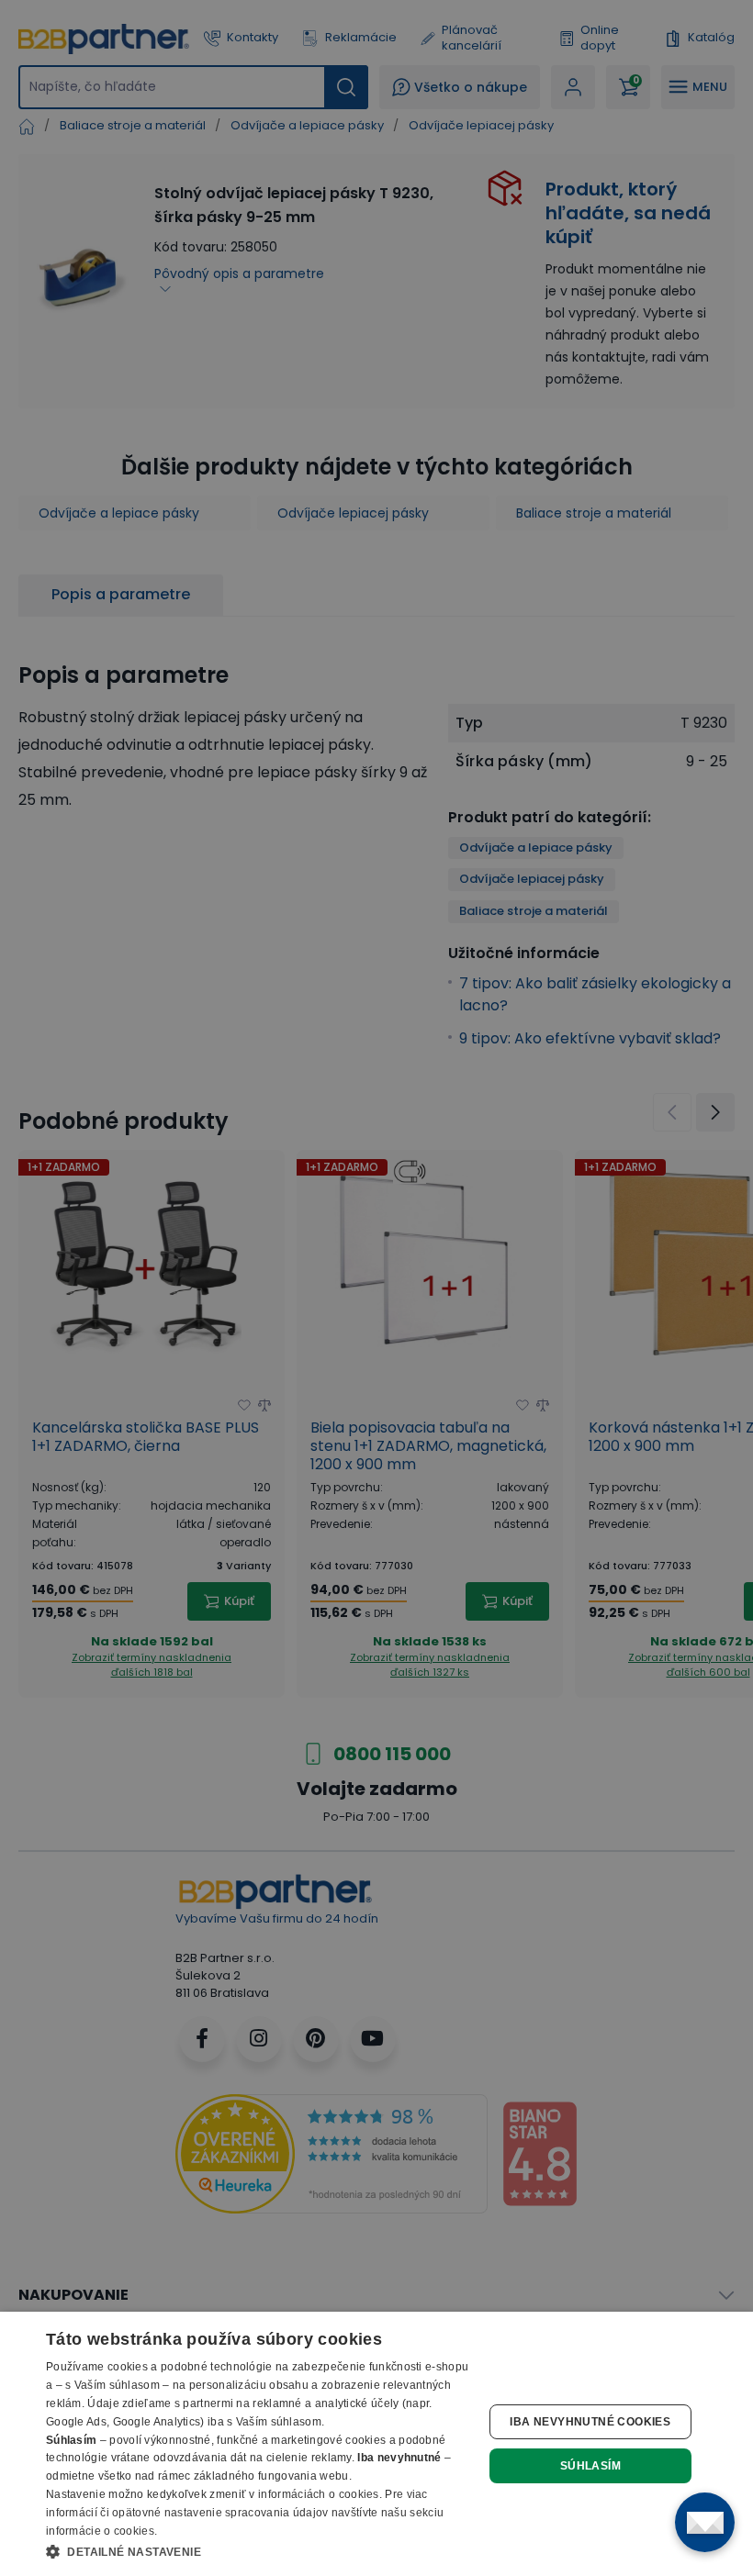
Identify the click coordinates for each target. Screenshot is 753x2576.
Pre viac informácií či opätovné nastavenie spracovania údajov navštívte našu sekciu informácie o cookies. (245, 2513)
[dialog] (376, 2444)
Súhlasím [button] (590, 2466)
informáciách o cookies (319, 2494)
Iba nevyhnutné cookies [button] (590, 2422)
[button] (258, 2551)
